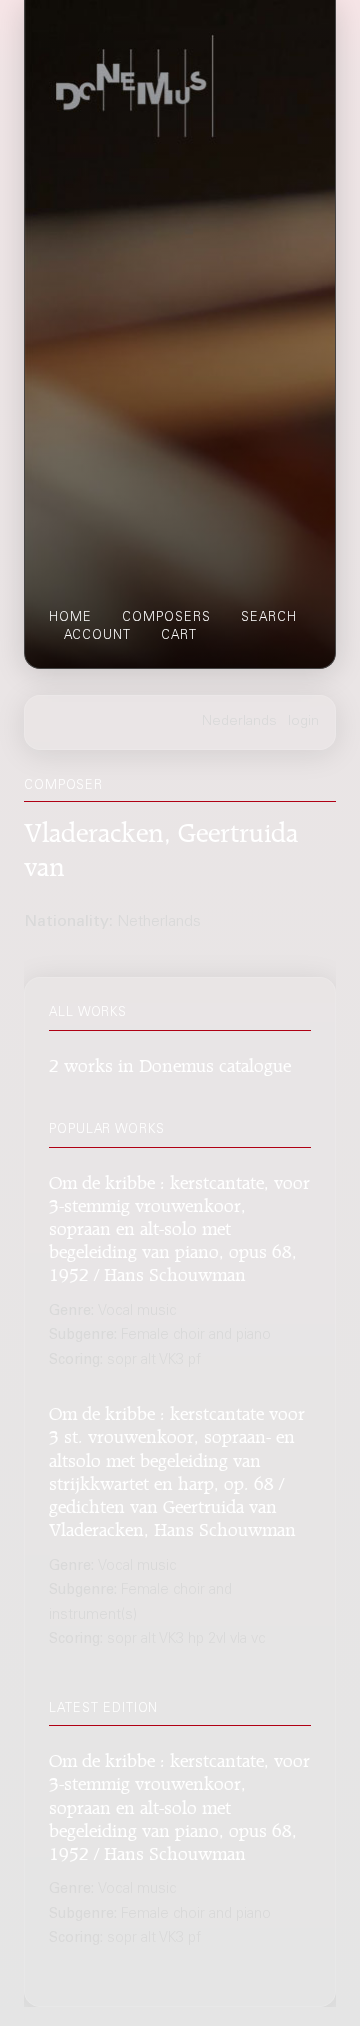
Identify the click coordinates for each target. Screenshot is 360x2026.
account (97, 636)
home (70, 618)
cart (179, 636)
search (269, 618)
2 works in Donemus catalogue (170, 1062)
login (303, 722)
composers (166, 618)
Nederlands (239, 722)
